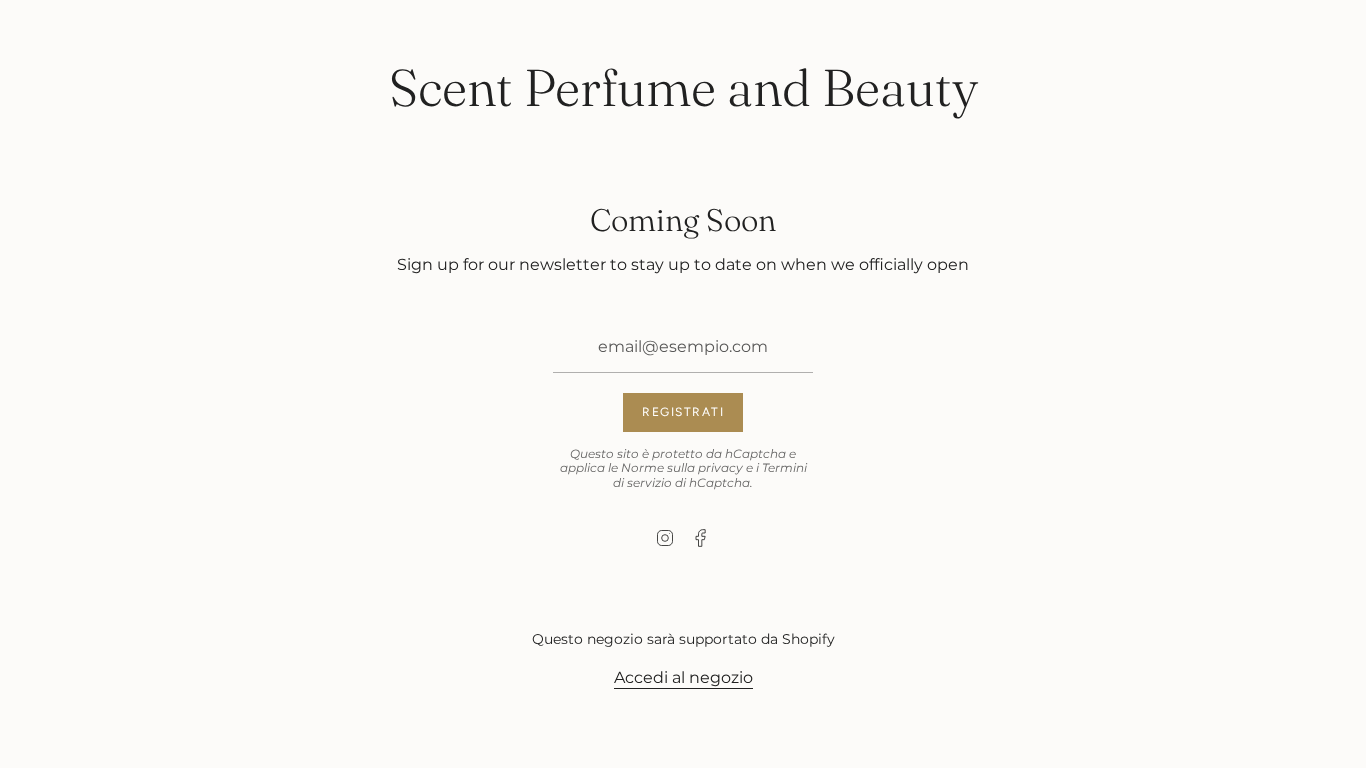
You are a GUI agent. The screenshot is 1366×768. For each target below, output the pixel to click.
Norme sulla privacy (682, 467)
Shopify (808, 639)
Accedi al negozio (683, 677)
